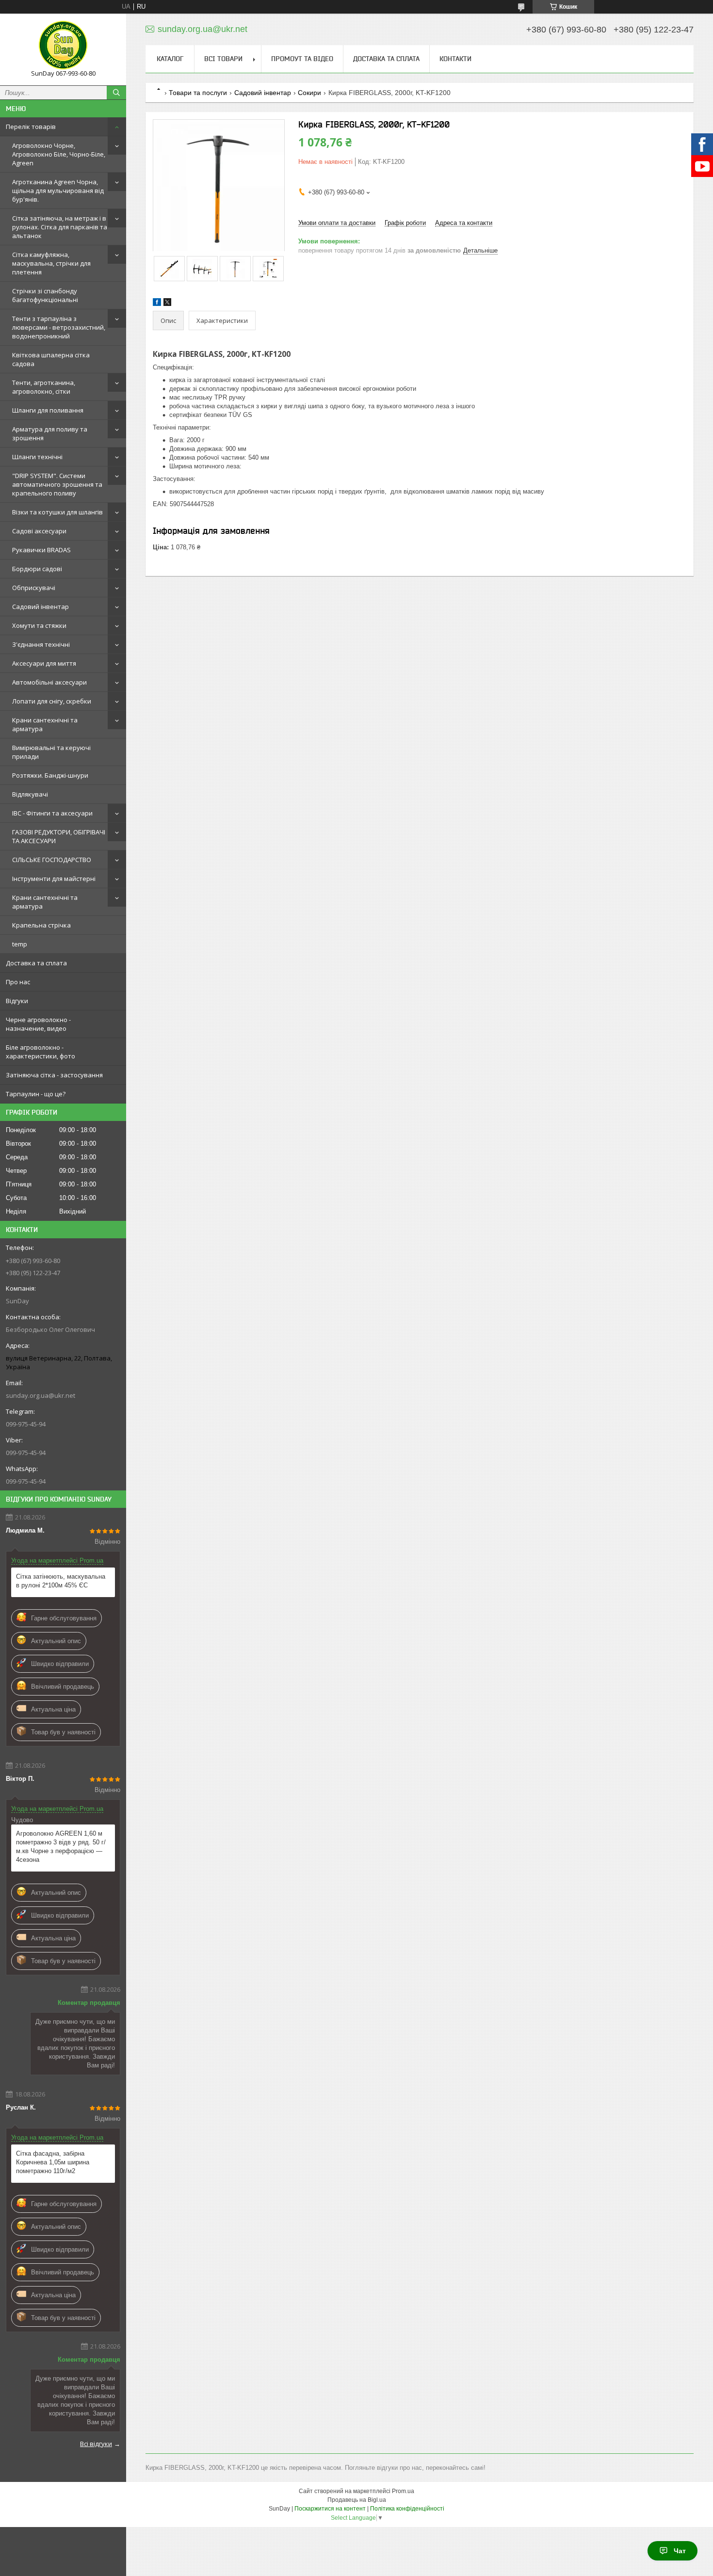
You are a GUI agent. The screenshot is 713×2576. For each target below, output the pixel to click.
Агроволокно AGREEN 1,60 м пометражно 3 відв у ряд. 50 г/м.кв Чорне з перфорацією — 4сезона (61, 1847)
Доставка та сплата (36, 963)
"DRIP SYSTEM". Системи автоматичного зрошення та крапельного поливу (57, 484)
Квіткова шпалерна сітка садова (51, 359)
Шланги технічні (37, 457)
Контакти (455, 59)
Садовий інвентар (41, 607)
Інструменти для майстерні (54, 879)
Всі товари (223, 59)
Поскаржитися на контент (330, 2509)
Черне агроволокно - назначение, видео (38, 1024)
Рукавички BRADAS (41, 550)
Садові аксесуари (39, 531)
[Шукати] (116, 93)
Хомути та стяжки (39, 625)
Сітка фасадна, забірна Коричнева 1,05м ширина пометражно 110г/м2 (53, 2162)
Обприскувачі (34, 588)
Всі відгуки (96, 2444)
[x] (167, 304)
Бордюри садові (37, 569)
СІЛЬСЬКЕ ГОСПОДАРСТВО (52, 860)
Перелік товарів (31, 127)
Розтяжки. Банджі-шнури (50, 775)
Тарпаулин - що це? (36, 1094)
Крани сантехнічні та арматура (45, 724)
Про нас (18, 982)
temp (20, 944)
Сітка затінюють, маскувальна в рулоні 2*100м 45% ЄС (61, 1581)
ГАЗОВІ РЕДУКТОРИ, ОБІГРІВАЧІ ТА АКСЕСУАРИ (59, 836)
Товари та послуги (198, 93)
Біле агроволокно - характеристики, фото (41, 1052)
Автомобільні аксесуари (49, 682)
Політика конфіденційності (407, 2509)
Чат (680, 2551)
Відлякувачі (30, 794)
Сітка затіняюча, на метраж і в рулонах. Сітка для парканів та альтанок (60, 227)
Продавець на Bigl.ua (357, 2500)
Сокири (309, 93)
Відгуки (17, 1001)
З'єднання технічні (41, 644)
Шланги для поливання (48, 410)
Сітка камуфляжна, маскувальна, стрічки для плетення (51, 263)
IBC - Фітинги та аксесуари (52, 813)
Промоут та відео (302, 59)
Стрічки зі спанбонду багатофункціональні (45, 295)
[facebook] (157, 304)
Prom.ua (403, 2491)
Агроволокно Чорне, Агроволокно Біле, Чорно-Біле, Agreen (59, 154)
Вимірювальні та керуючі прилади (51, 752)
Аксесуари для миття (44, 663)
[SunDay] (63, 45)
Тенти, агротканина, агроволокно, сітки (44, 387)
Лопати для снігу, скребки (52, 701)
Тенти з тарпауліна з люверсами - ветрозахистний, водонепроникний (59, 327)
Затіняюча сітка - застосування (54, 1075)
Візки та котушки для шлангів (57, 512)
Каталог (170, 59)
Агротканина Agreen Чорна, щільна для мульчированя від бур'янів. (58, 191)
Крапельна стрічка (41, 925)
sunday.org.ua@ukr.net (41, 1395)
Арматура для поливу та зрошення (50, 433)
